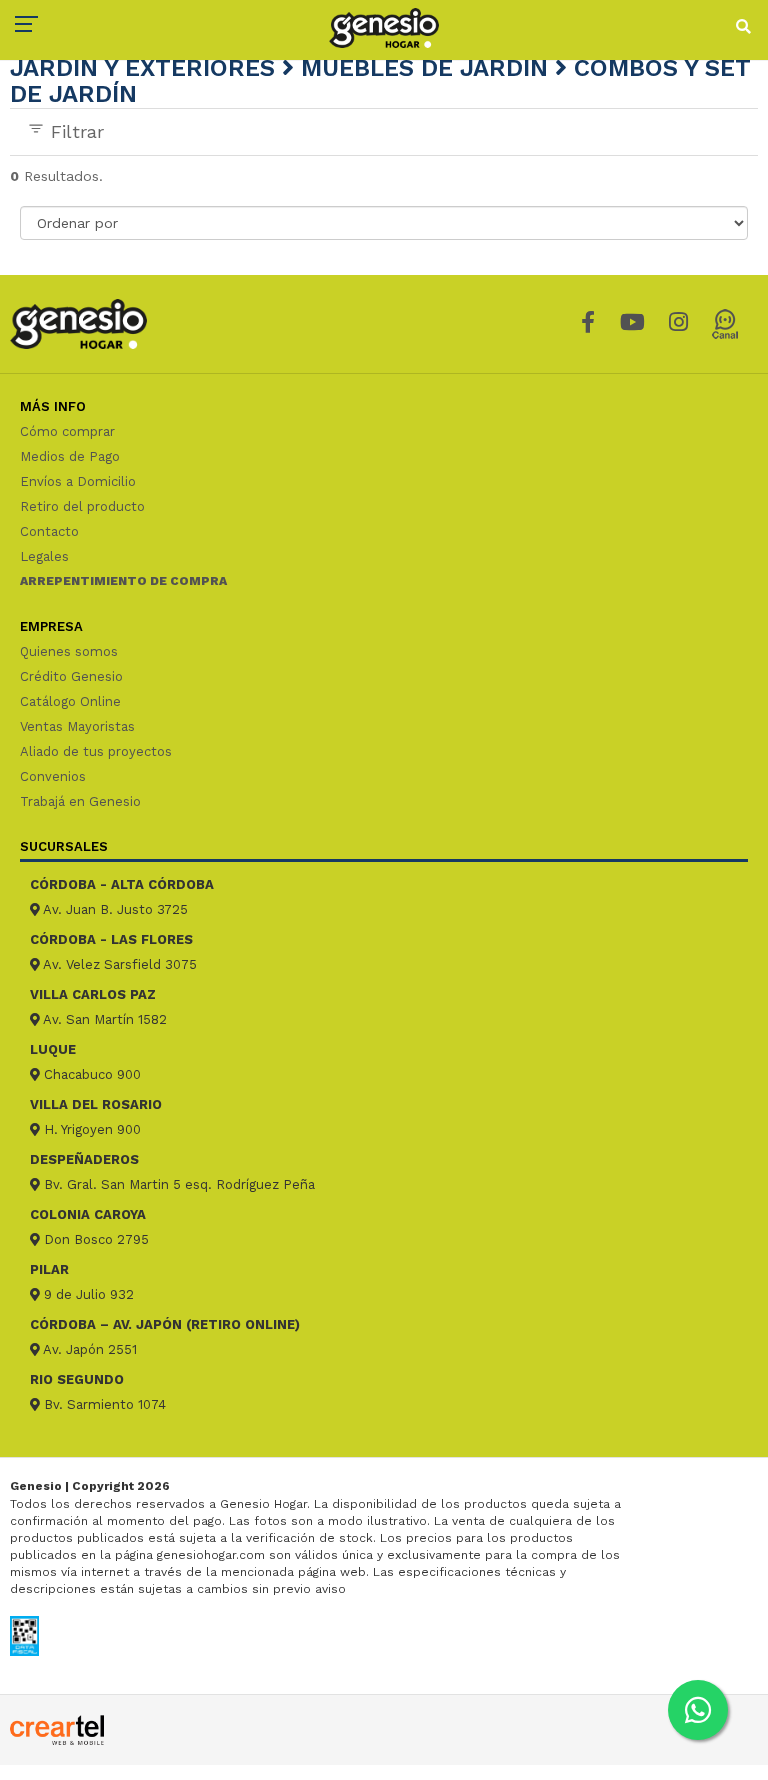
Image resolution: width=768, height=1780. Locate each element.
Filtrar (74, 131)
